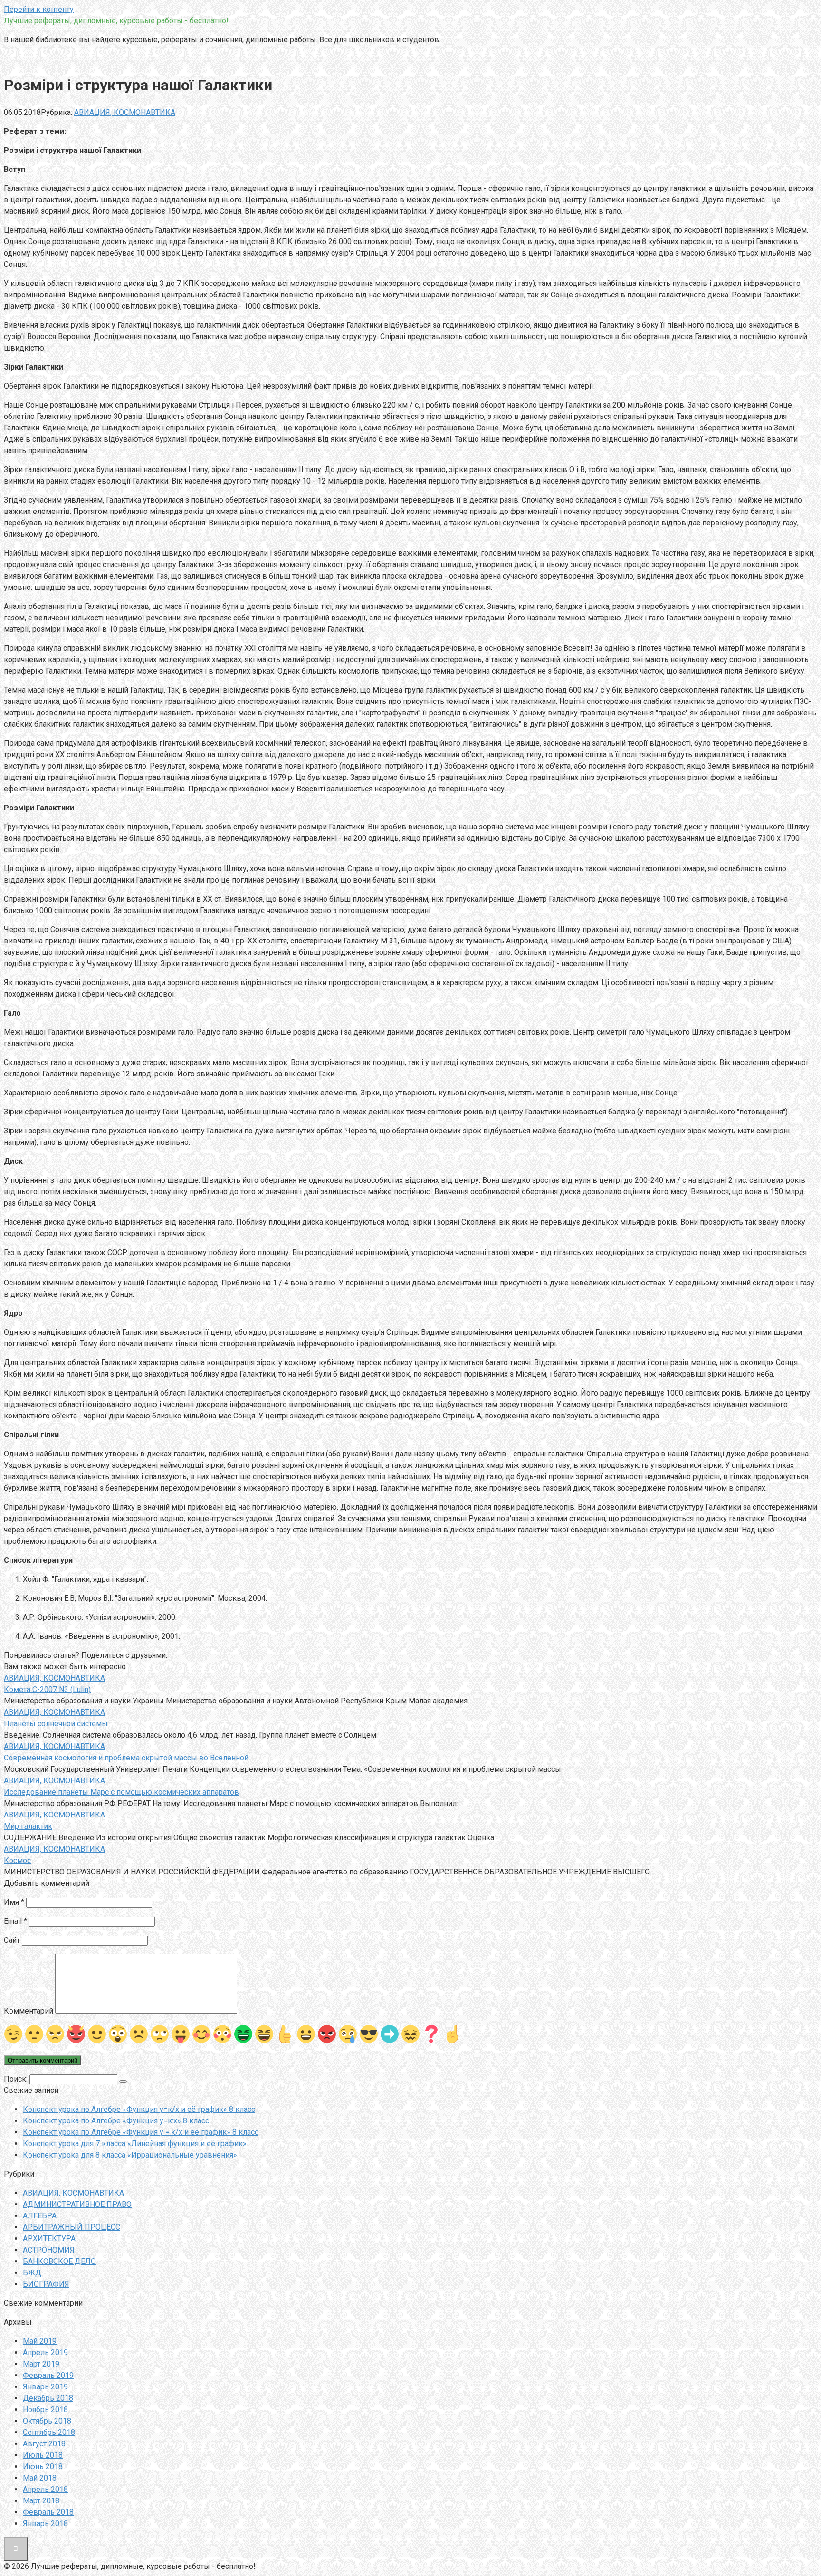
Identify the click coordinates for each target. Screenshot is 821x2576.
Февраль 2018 (48, 2512)
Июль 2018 (43, 2455)
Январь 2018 (45, 2524)
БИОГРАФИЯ (46, 2284)
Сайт (12, 1940)
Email (15, 1921)
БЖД (32, 2273)
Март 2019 (41, 2364)
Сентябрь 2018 (49, 2432)
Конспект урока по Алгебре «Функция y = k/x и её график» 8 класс (141, 2132)
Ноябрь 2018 (45, 2410)
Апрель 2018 (45, 2489)
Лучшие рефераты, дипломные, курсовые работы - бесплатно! (116, 21)
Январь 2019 (45, 2387)
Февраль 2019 (48, 2375)
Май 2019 (40, 2341)
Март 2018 (41, 2501)
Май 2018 (40, 2478)
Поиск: (17, 2079)
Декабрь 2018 (48, 2398)
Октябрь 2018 (47, 2421)
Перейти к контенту (39, 9)
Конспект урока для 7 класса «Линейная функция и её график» (135, 2143)
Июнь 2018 (43, 2467)
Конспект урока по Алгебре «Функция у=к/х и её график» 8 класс (139, 2109)
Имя (14, 1902)
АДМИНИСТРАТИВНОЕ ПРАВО (77, 2204)
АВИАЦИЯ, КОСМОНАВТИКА (125, 112)
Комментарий (29, 2011)
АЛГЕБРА (40, 2216)
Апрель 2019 (45, 2353)
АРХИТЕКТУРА (49, 2239)
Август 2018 (44, 2444)
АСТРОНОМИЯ (49, 2250)
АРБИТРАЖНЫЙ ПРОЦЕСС (72, 2227)
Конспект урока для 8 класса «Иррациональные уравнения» (130, 2155)
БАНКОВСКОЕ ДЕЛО (59, 2261)
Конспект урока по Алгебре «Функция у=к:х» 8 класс (116, 2121)
